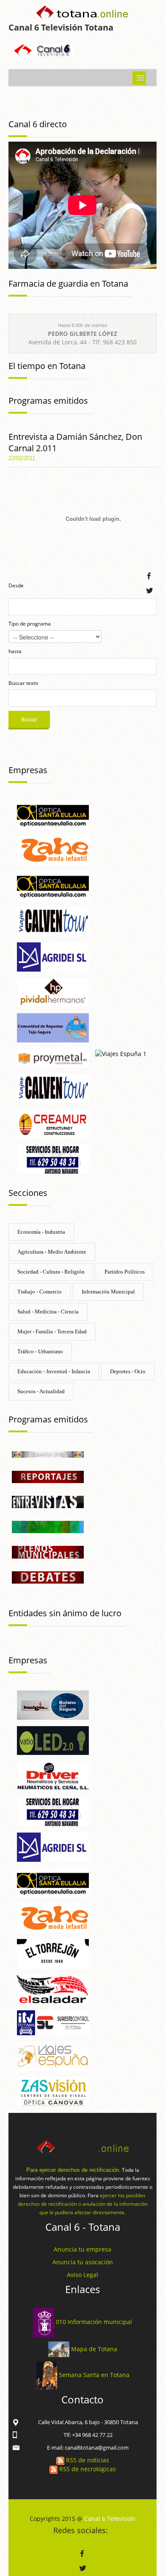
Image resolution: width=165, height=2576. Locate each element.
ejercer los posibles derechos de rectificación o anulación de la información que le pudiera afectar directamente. (83, 2204)
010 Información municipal (94, 2322)
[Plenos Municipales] (48, 1552)
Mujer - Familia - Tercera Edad (52, 1331)
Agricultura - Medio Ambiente (52, 1252)
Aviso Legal (82, 2275)
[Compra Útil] (48, 1454)
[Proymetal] (53, 1058)
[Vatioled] (53, 1740)
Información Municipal (108, 1292)
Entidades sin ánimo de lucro (65, 1613)
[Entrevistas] (48, 1502)
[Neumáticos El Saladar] (53, 1988)
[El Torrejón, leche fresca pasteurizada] (53, 1953)
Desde (16, 585)
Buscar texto (23, 683)
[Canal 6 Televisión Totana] (82, 14)
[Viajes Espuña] (53, 2055)
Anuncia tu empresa (82, 2249)
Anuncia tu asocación (83, 2262)
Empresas (28, 770)
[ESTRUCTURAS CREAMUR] (53, 1123)
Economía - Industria (41, 1232)
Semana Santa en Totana (94, 2375)
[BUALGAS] (53, 1704)
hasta (15, 651)
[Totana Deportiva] (48, 1527)
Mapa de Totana (94, 2348)
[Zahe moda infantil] (53, 850)
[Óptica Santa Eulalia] (53, 885)
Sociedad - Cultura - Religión (51, 1272)
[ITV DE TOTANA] (53, 2022)
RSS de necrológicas (87, 2469)
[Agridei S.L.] (53, 956)
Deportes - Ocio (128, 1371)
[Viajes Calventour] (53, 1088)
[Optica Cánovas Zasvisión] (53, 2091)
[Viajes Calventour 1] (53, 921)
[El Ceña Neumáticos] (53, 1775)
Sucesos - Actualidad (41, 1391)
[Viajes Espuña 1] (121, 1053)
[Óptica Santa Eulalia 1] (53, 814)
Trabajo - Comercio (40, 1292)
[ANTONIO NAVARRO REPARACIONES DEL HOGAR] (53, 1158)
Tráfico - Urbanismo (40, 1351)
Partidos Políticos (125, 1272)
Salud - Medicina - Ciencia (48, 1312)
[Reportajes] (48, 1476)
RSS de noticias (87, 2460)
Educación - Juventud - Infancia (54, 1371)
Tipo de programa (30, 624)
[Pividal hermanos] (53, 992)
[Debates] (48, 1577)
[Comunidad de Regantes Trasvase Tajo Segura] (53, 1027)
